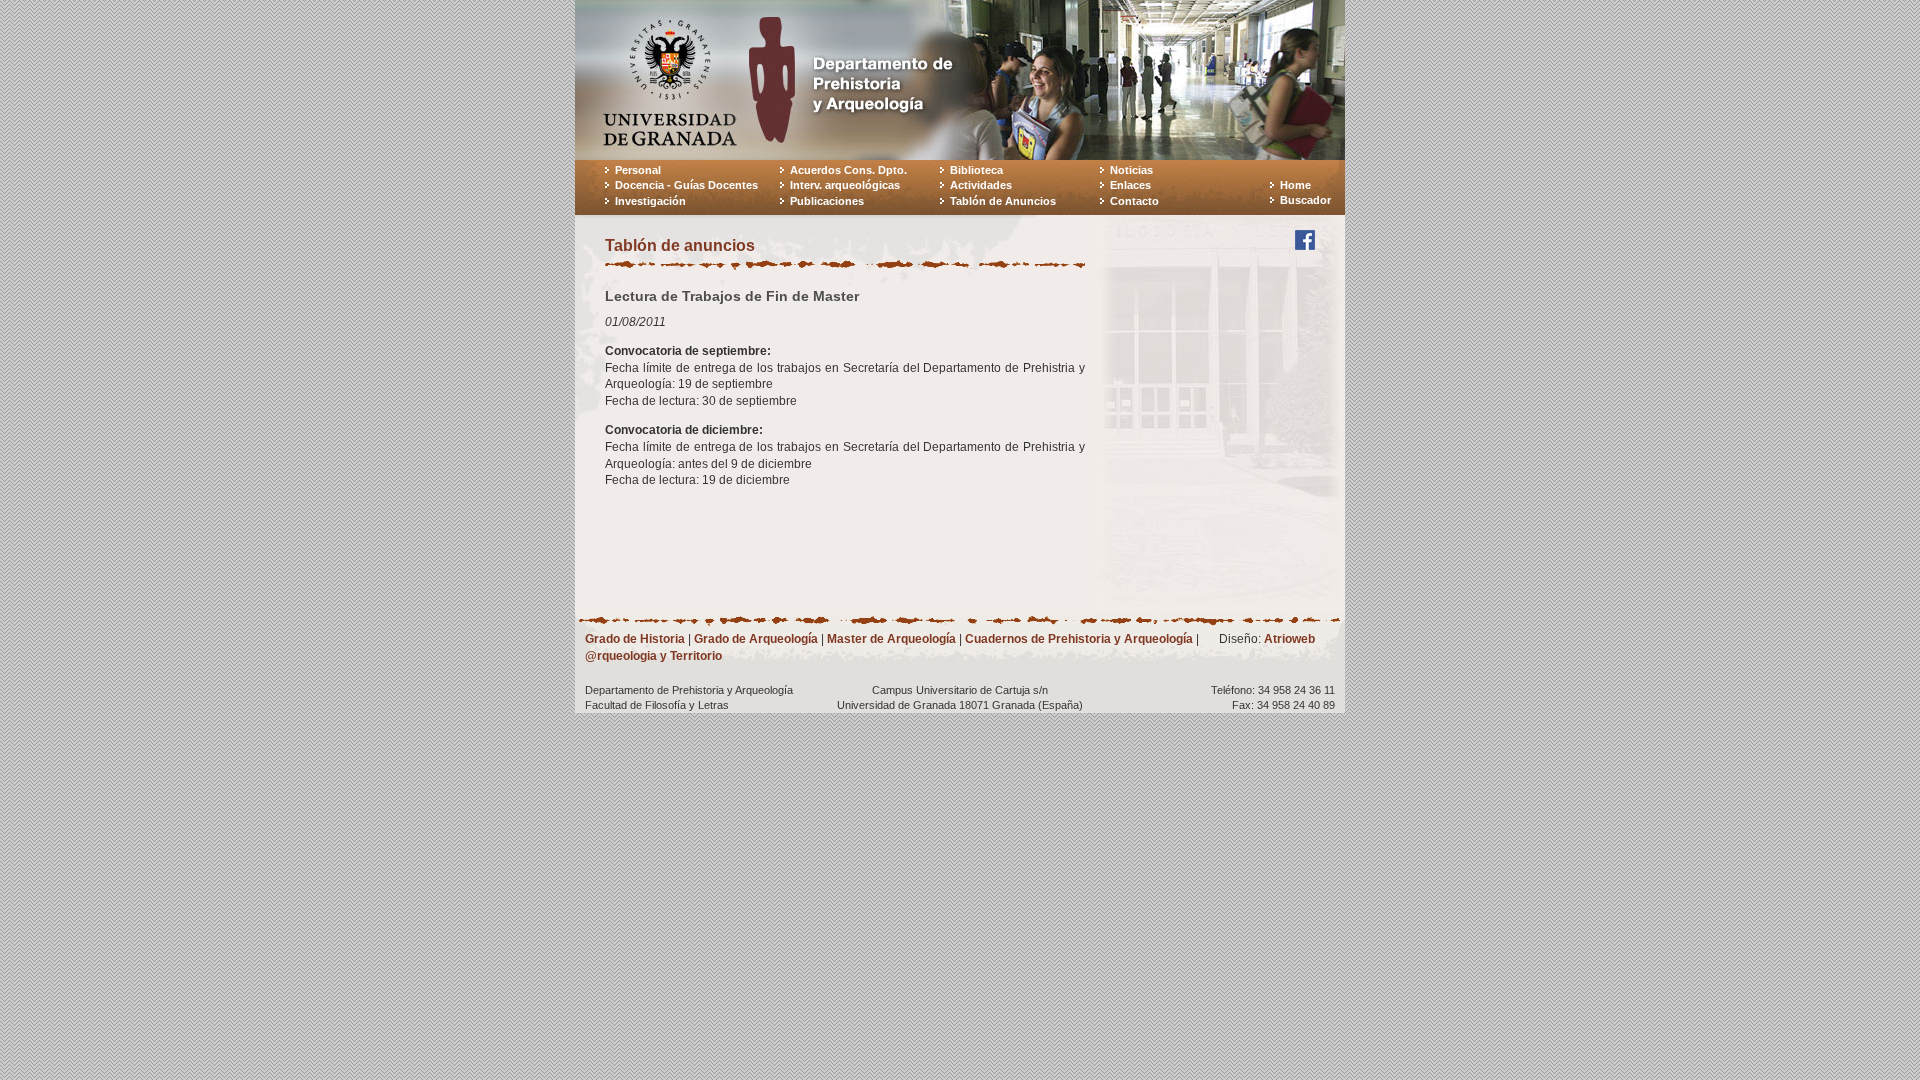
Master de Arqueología (891, 639)
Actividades (981, 185)
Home (1295, 185)
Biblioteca (976, 170)
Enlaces (1130, 185)
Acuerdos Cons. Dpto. (848, 170)
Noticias (1131, 170)
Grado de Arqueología (756, 639)
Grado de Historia (635, 639)
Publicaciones (827, 201)
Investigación (650, 201)
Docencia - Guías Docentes (686, 185)
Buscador (1305, 200)
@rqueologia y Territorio (653, 656)
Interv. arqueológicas (845, 185)
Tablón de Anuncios (1003, 201)
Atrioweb (1289, 639)
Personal (638, 170)
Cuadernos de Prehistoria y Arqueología (1079, 639)
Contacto (1134, 201)
